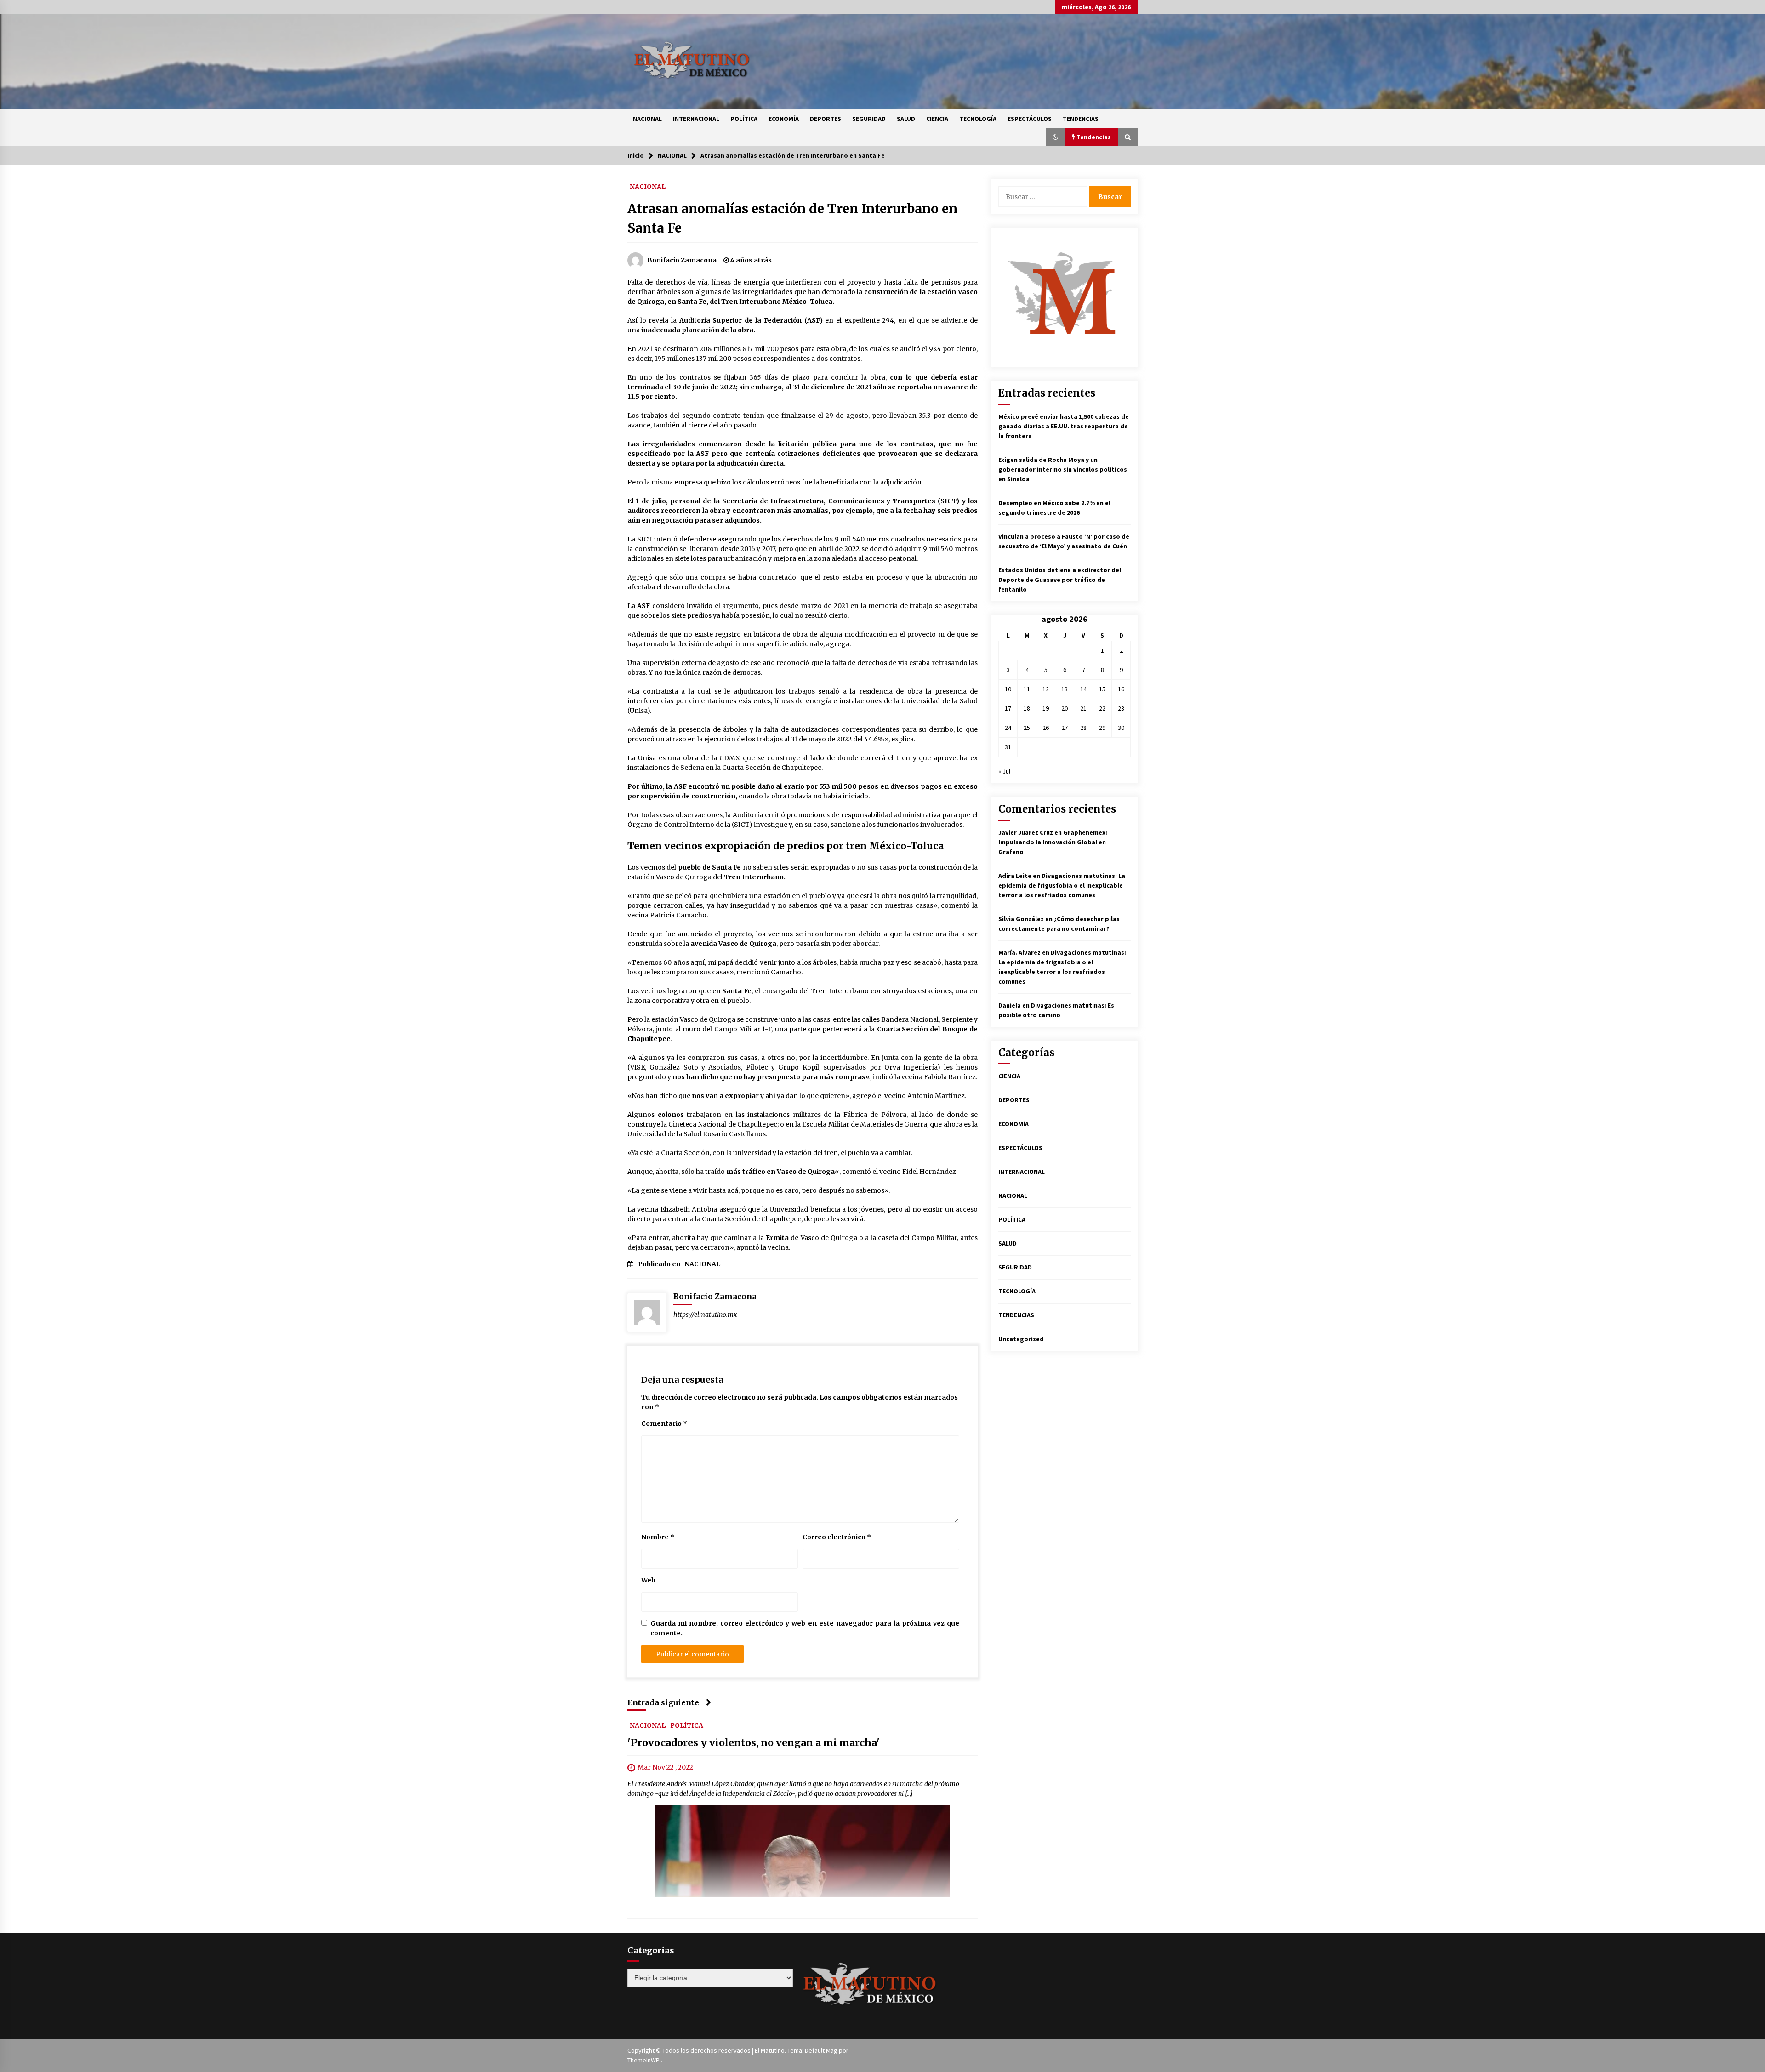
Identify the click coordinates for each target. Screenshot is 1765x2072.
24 (1008, 728)
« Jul (1004, 771)
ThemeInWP (644, 2060)
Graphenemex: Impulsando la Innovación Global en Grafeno (1053, 842)
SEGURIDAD (869, 119)
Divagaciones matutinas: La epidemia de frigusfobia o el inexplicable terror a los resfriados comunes (1062, 885)
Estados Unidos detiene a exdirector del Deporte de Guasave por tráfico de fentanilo (1060, 580)
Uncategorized (1021, 1339)
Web (648, 1580)
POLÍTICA (744, 119)
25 (1027, 728)
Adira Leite (1015, 876)
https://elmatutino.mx (705, 1315)
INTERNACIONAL (696, 119)
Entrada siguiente (663, 1702)
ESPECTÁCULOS (1030, 119)
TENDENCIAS (1081, 119)
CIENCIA (937, 119)
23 (1121, 708)
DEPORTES (826, 119)
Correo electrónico (837, 1537)
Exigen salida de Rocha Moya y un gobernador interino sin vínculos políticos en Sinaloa (1063, 469)
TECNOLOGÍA (978, 119)
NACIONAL (647, 119)
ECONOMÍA (784, 119)
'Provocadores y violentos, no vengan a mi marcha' (754, 1743)
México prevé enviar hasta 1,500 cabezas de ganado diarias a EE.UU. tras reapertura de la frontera (1064, 426)
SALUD (906, 119)
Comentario (664, 1423)
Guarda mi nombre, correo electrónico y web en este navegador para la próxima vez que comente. (805, 1628)
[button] (1055, 137)
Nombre (658, 1537)
